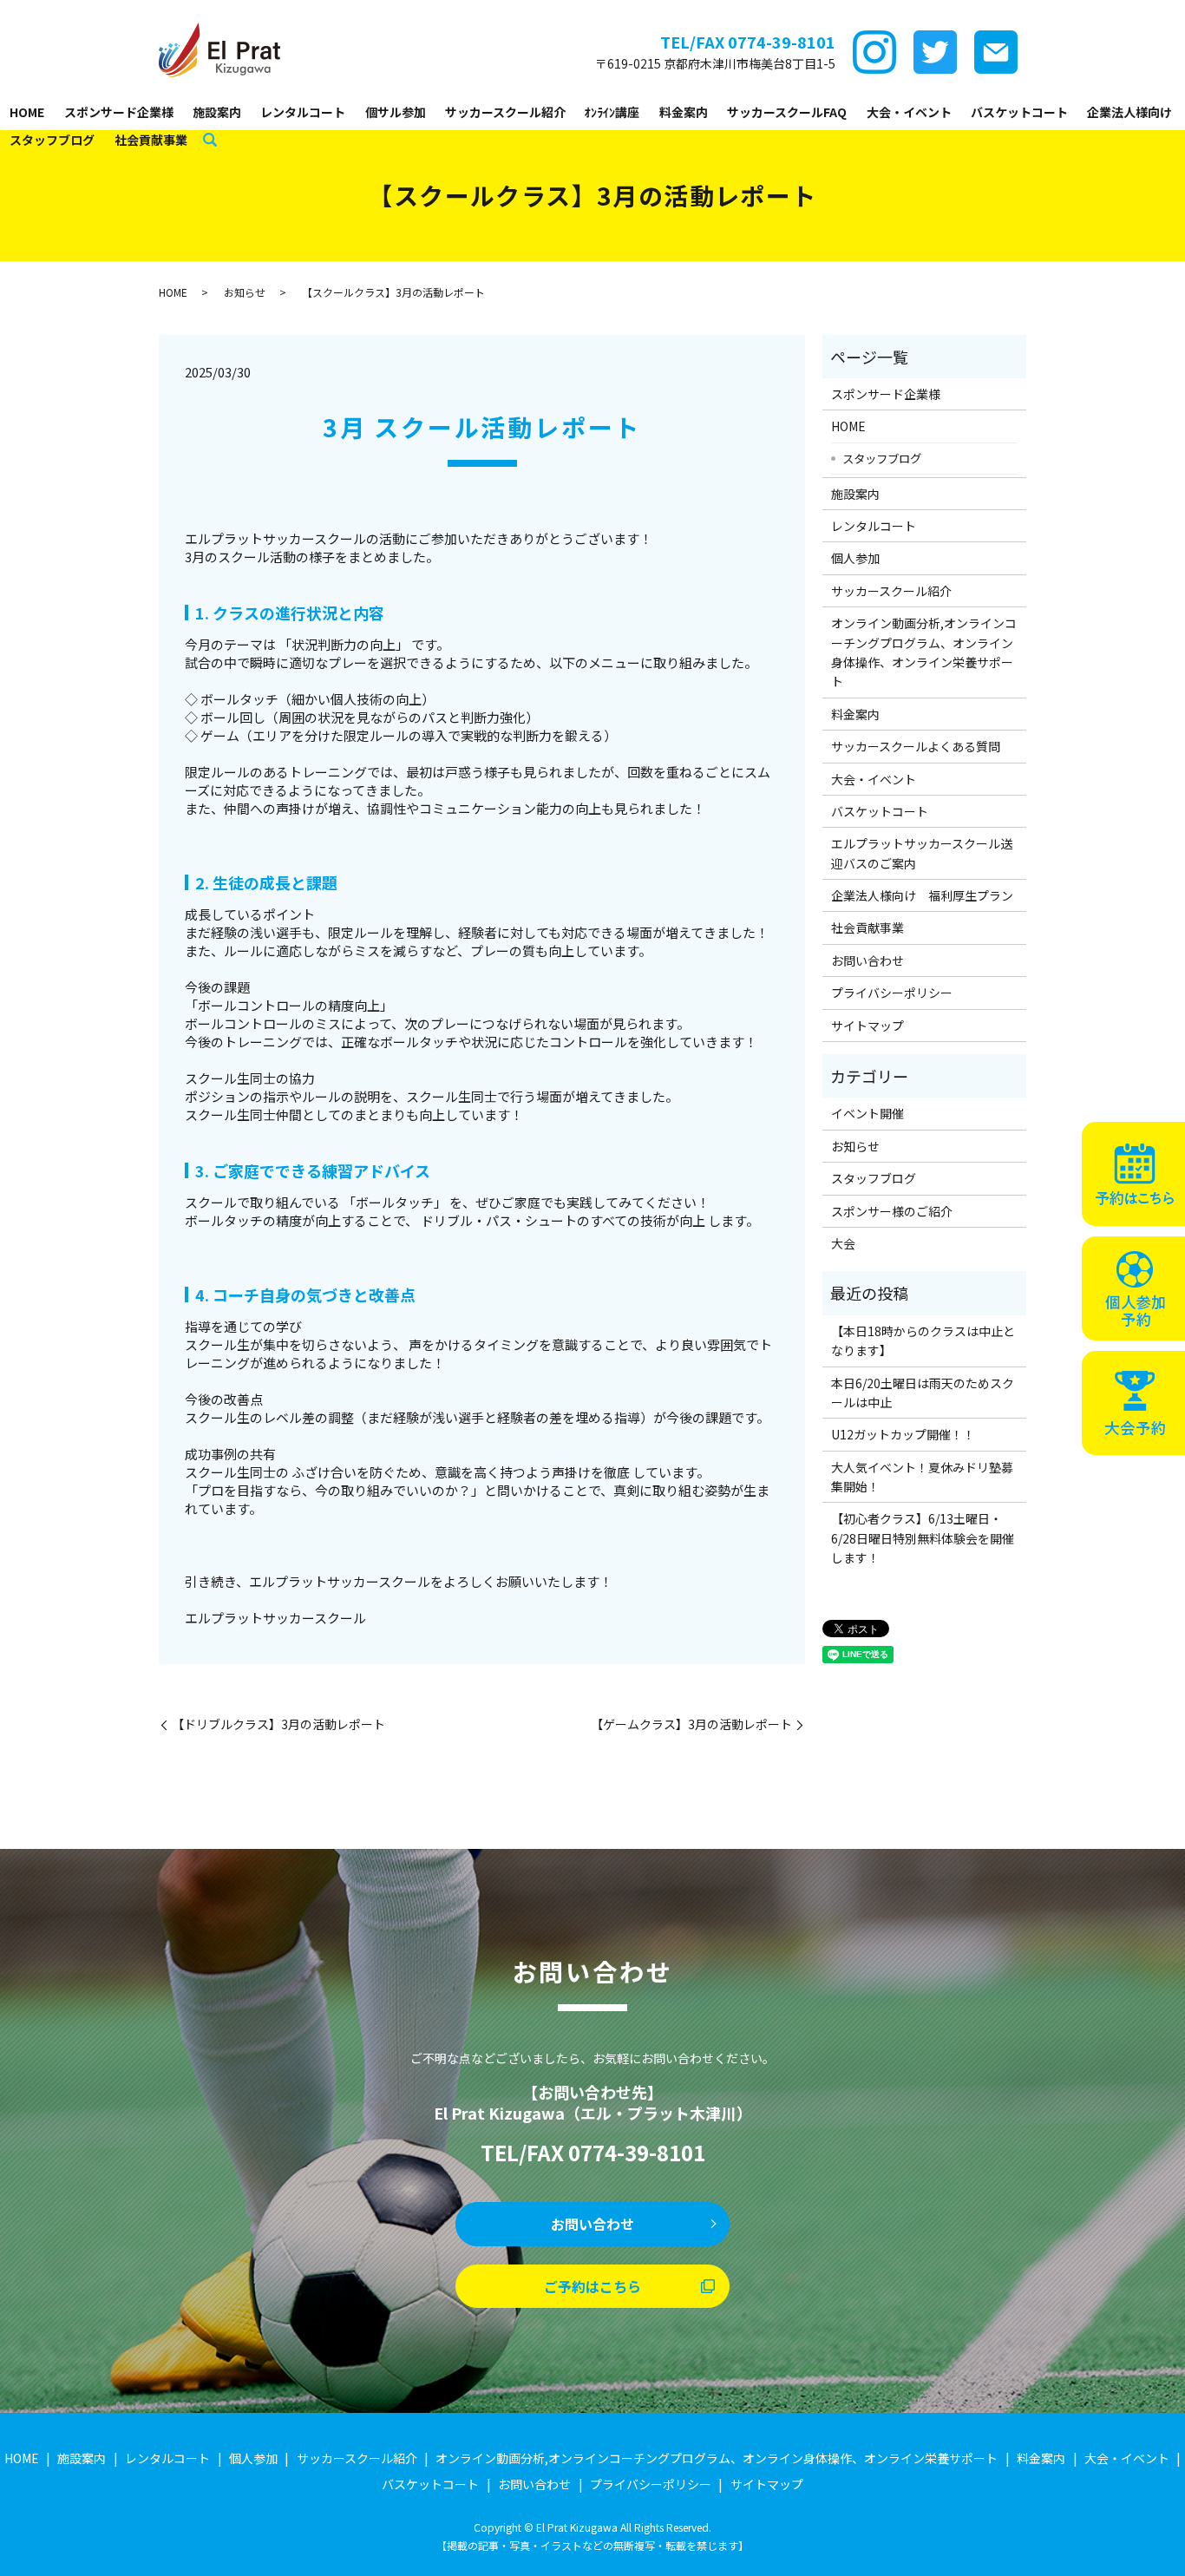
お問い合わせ (867, 960)
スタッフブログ (52, 140)
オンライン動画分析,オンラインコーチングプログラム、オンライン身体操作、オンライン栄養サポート (924, 652)
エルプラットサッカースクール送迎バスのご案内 (922, 853)
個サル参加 (396, 112)
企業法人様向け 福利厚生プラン (922, 895)
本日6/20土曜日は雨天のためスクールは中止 (923, 1393)
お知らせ (245, 292)
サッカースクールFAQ (787, 112)
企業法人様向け (1129, 112)
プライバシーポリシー (892, 993)
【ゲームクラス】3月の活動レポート (691, 1724)
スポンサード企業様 (119, 112)
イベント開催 (867, 1113)
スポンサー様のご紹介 (892, 1211)
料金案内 (684, 112)
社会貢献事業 (151, 140)
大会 (843, 1243)
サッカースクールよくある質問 (916, 746)
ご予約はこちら (592, 2286)
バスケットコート (1019, 112)
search (210, 141)
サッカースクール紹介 (505, 112)
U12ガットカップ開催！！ (903, 1434)
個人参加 (855, 558)
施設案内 (217, 112)
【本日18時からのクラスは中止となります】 (923, 1340)
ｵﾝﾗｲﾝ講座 (612, 112)
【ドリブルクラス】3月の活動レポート (278, 1724)
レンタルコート (303, 112)
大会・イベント (909, 112)
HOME (27, 112)
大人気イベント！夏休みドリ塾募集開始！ (922, 1477)
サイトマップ (867, 1026)
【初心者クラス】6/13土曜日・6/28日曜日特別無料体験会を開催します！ (923, 1538)
